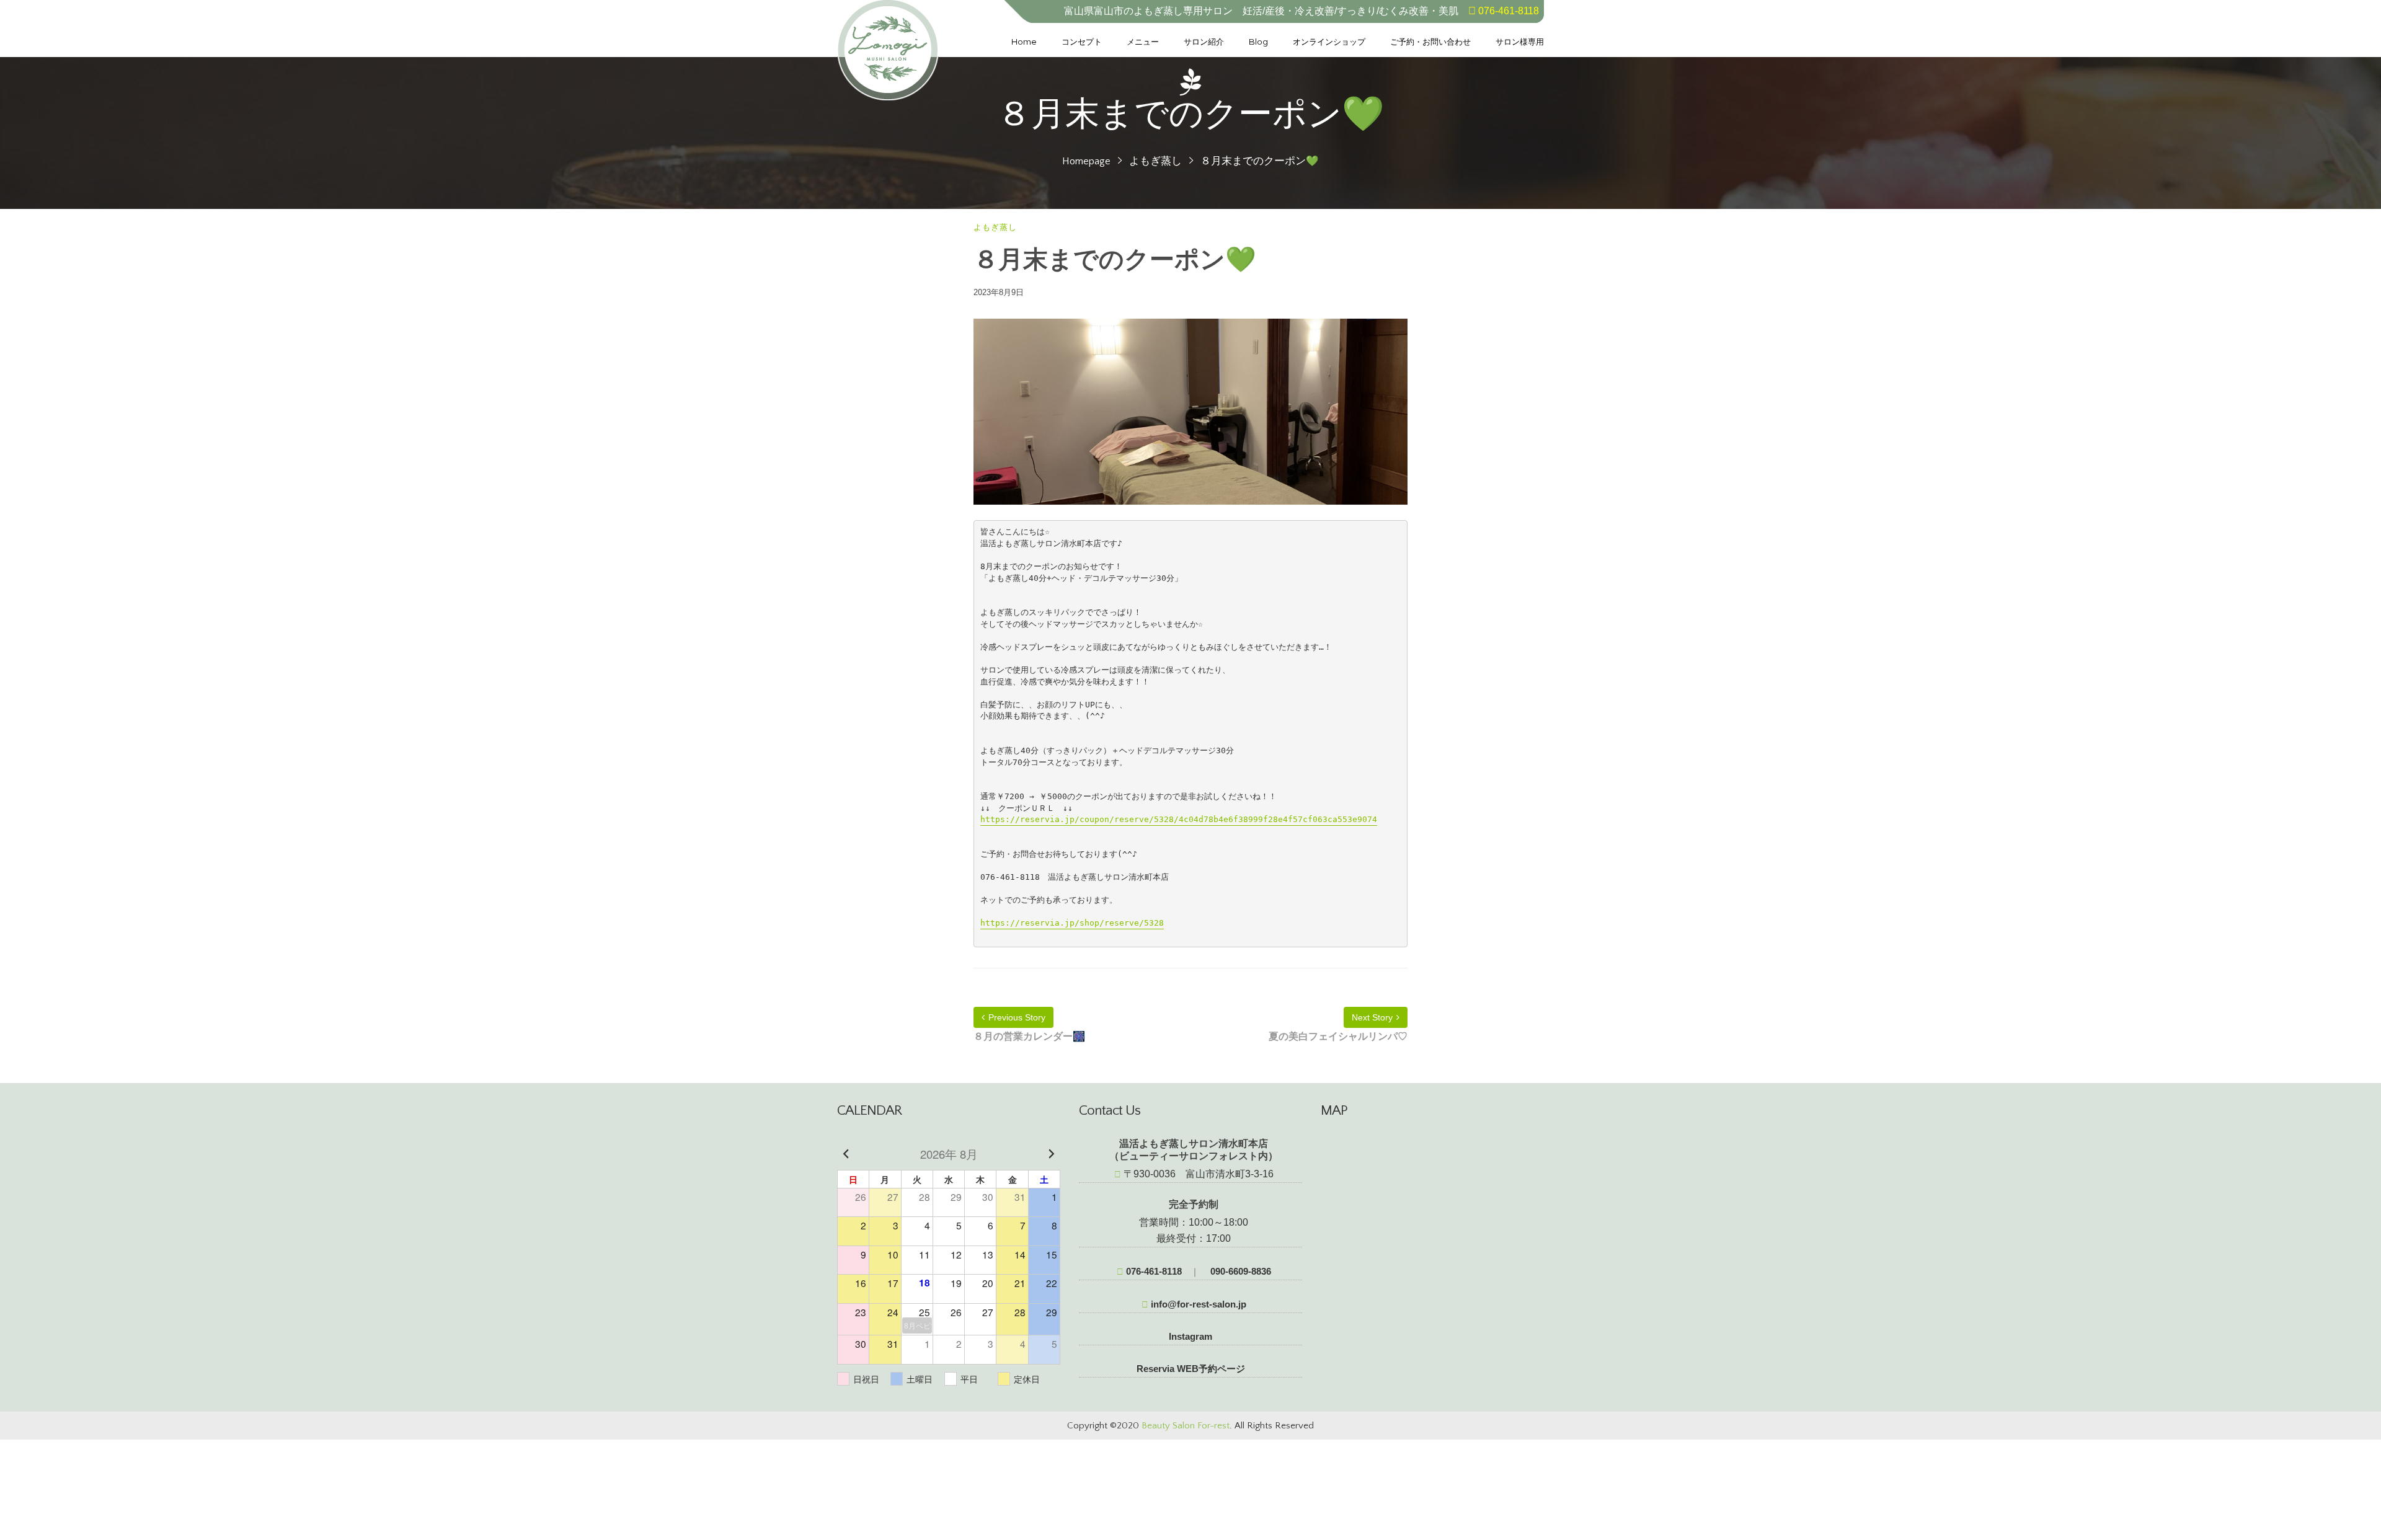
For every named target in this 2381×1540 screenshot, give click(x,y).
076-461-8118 (1153, 1271)
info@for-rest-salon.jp (1197, 1304)
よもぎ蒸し (1155, 161)
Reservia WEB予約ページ (1191, 1369)
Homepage (1086, 161)
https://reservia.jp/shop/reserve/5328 (1072, 923)
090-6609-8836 (1239, 1271)
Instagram (1190, 1336)
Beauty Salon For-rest (1186, 1426)
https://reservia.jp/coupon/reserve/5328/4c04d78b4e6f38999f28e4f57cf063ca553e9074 (1179, 819)
